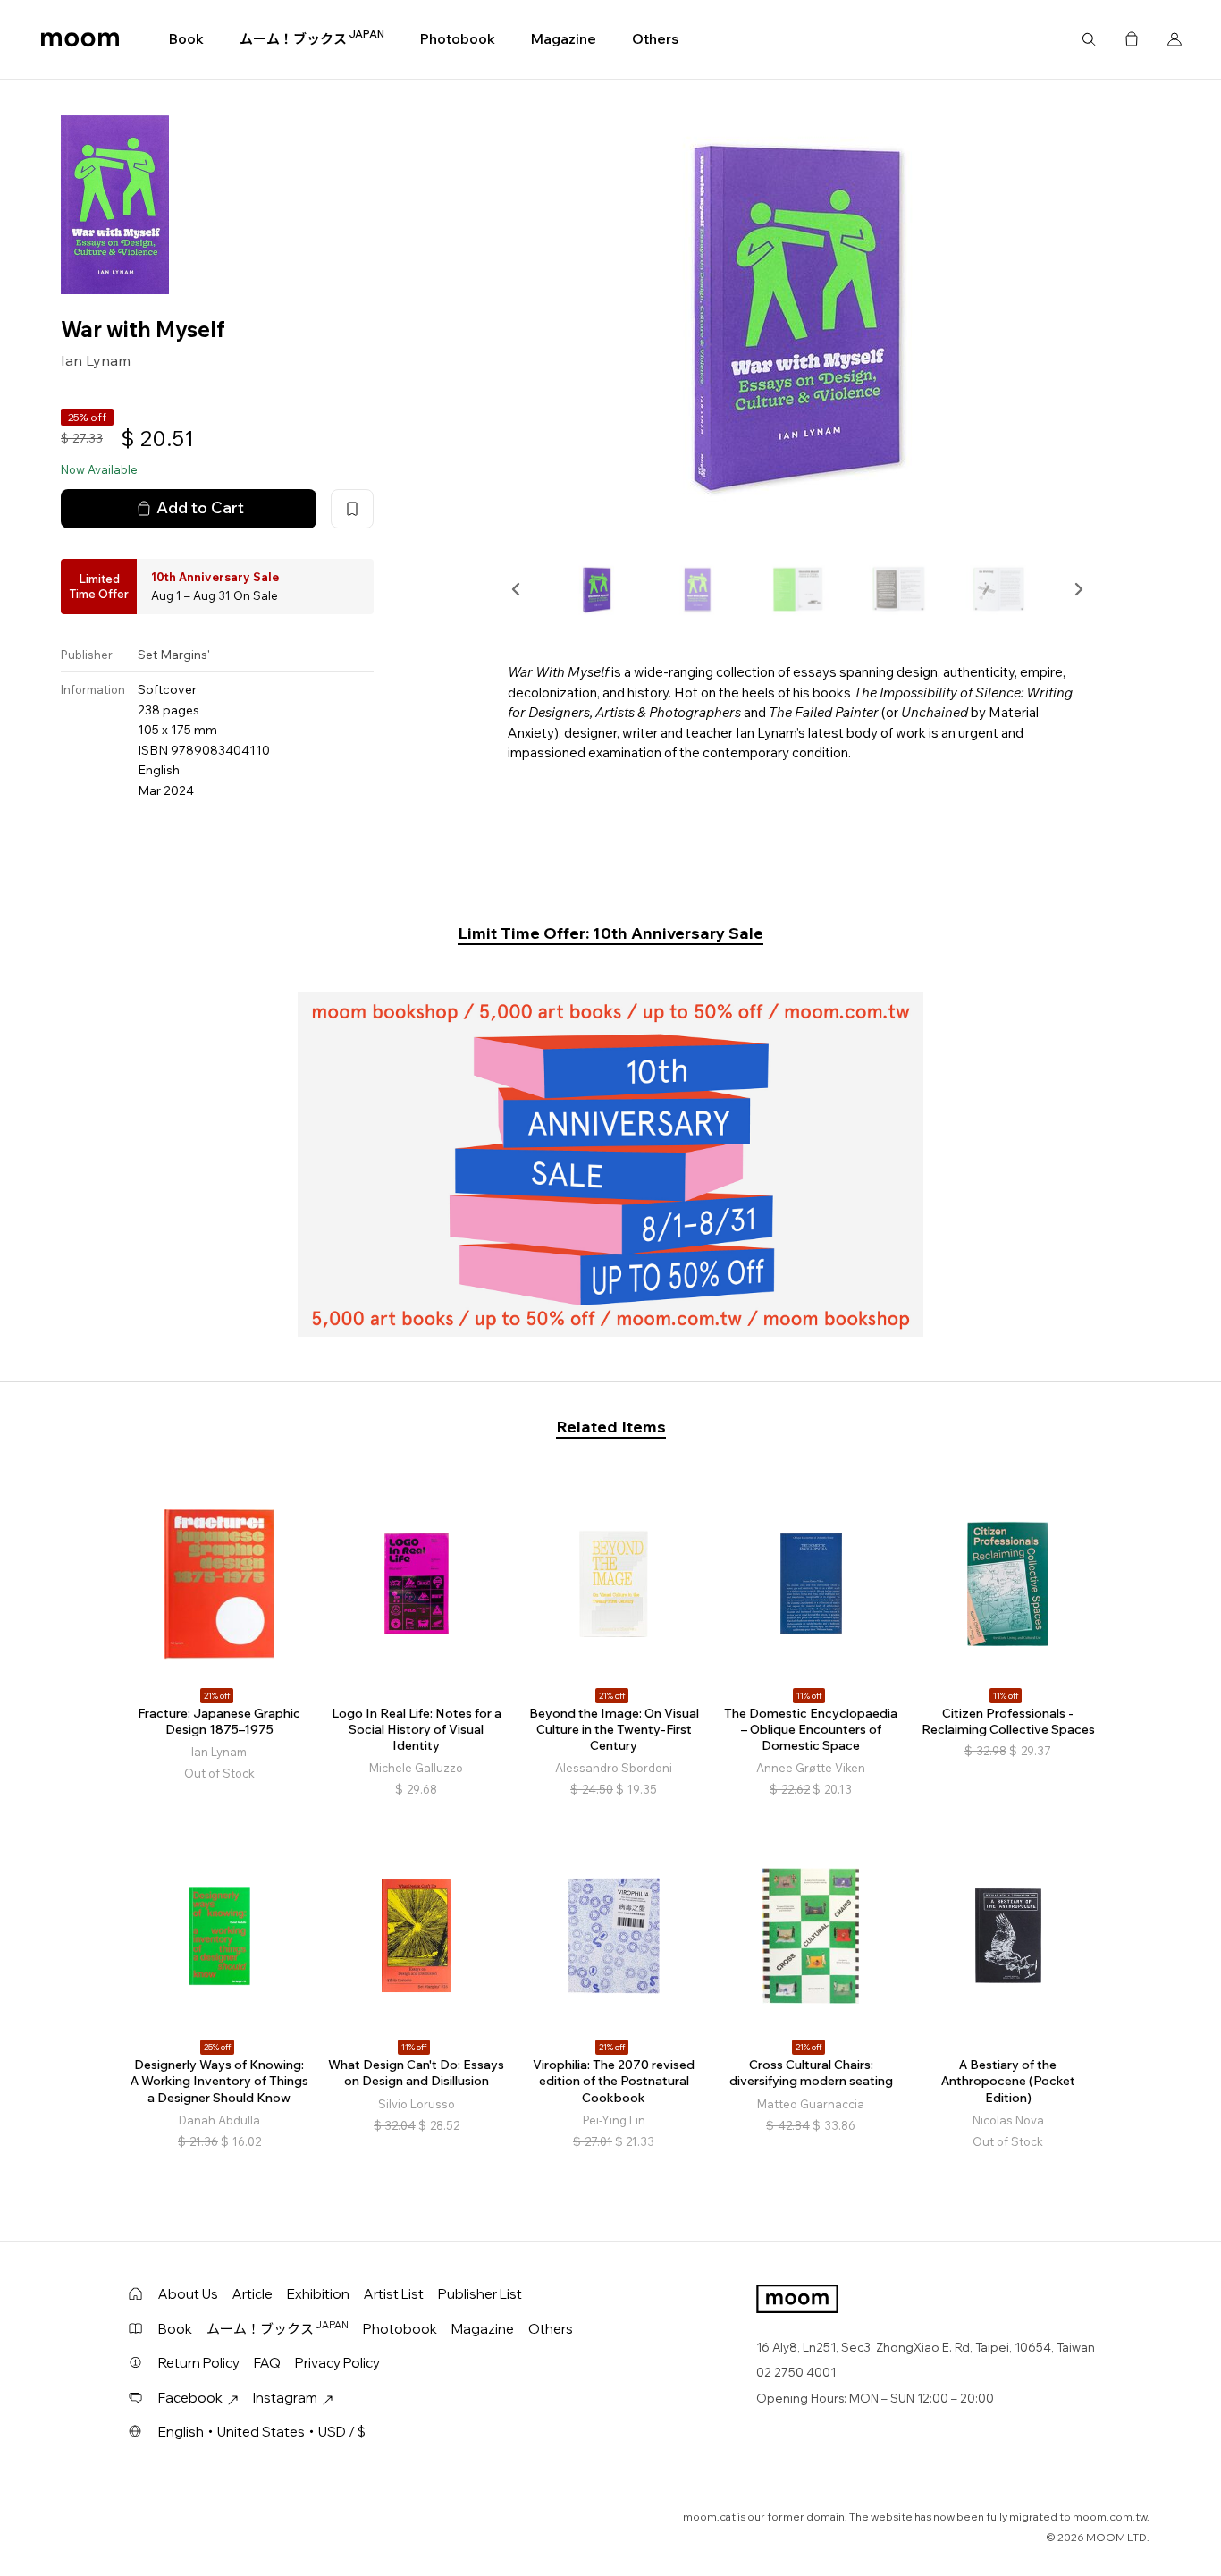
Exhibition (318, 2294)
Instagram (285, 2398)
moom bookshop (80, 39)
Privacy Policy (337, 2363)
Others (655, 39)
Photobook (458, 39)
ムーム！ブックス (312, 38)
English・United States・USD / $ (262, 2432)
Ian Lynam (96, 360)
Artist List (394, 2294)
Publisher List (480, 2294)
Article (253, 2294)
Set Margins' (174, 655)
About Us (188, 2294)
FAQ (267, 2363)
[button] (517, 589)
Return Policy (199, 2363)
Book (186, 39)
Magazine (564, 39)
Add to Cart (200, 507)
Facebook (190, 2398)
